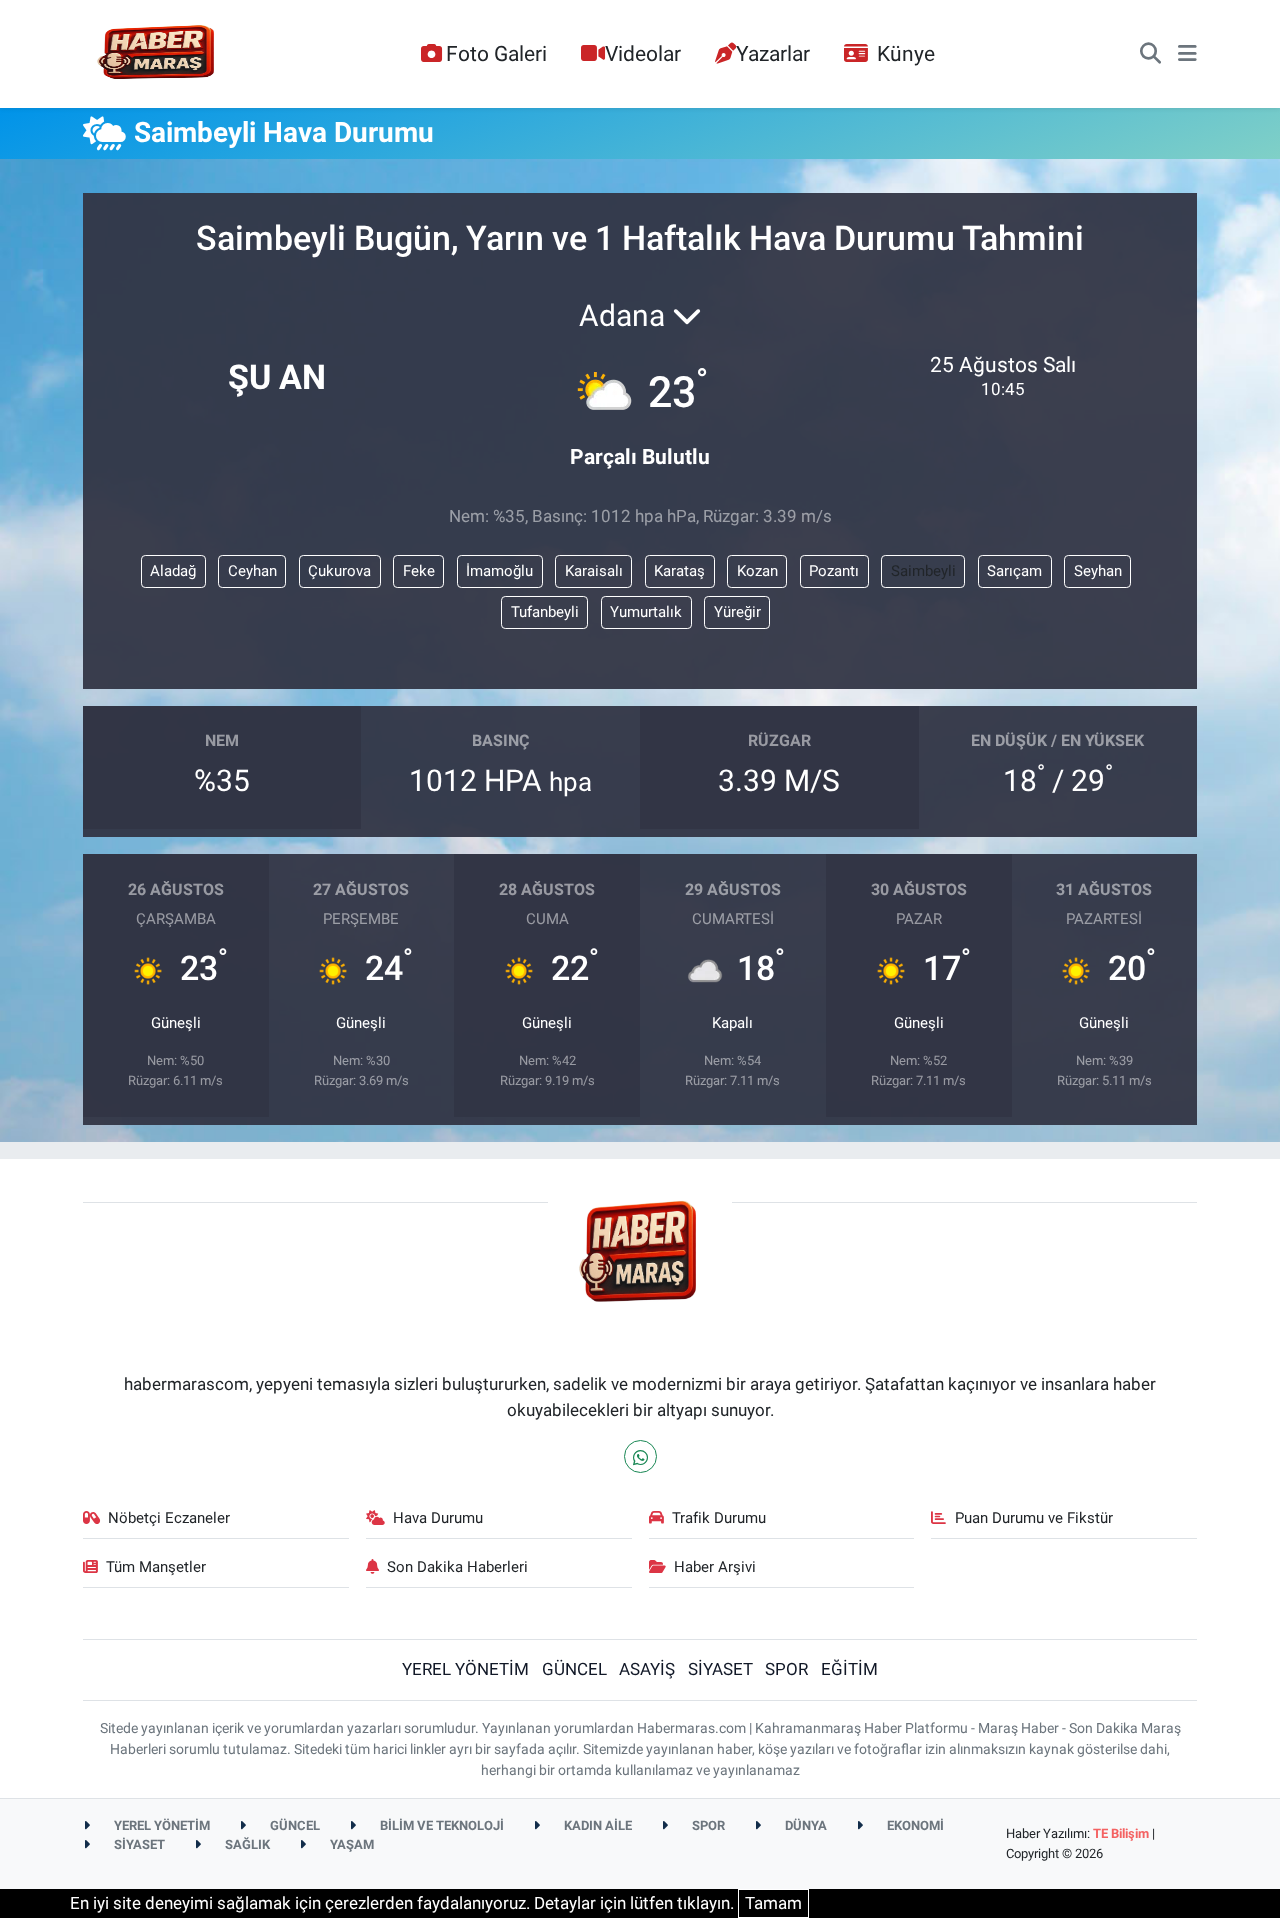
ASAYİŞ (647, 1669)
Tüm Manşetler (156, 1567)
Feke (419, 571)
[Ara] (1150, 54)
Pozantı (834, 571)
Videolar (643, 53)
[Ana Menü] (1187, 54)
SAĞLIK (246, 1844)
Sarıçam (1014, 571)
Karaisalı (594, 571)
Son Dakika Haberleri (457, 1567)
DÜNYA (804, 1825)
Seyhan (1098, 571)
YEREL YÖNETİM (465, 1669)
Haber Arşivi (715, 1567)
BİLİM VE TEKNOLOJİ (440, 1825)
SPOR (786, 1669)
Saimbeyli (923, 571)
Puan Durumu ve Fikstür (1034, 1518)
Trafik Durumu (719, 1518)
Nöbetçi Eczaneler (169, 1518)
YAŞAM (350, 1844)
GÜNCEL (574, 1669)
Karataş (679, 571)
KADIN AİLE (596, 1825)
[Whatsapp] (640, 1456)
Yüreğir (737, 612)
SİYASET (720, 1669)
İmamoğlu (499, 571)
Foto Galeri (496, 53)
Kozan (757, 571)
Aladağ (173, 571)
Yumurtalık (646, 612)
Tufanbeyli (545, 612)
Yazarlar (773, 53)
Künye (906, 53)
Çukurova (339, 571)
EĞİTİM (849, 1669)
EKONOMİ (914, 1825)
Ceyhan (252, 571)
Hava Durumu (438, 1518)
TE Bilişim (1121, 1833)
